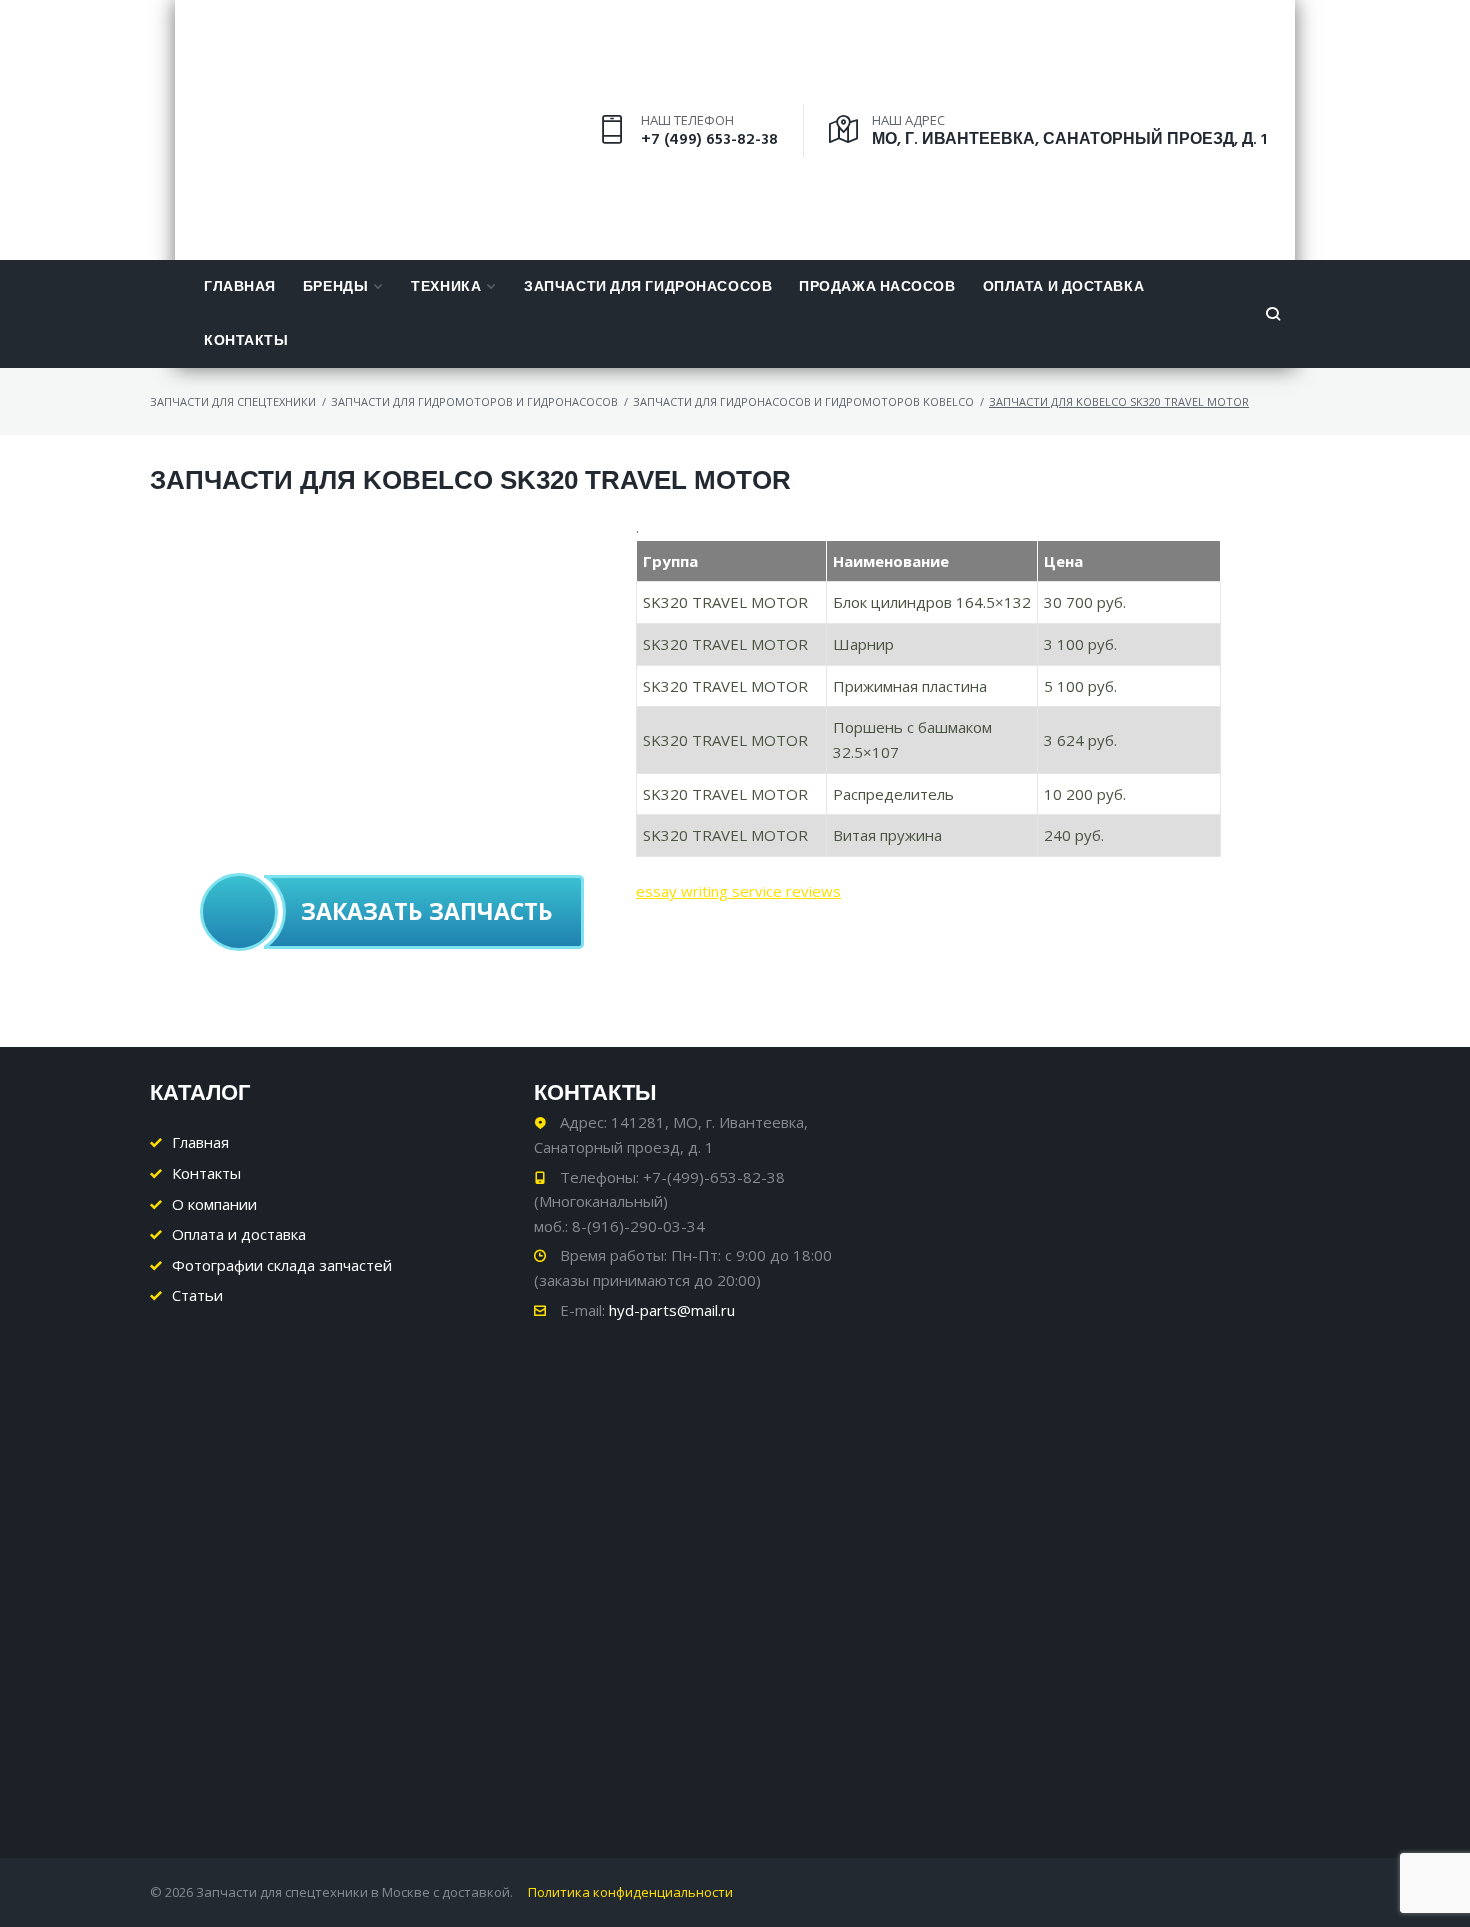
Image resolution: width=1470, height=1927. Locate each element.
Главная (240, 287)
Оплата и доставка (1064, 287)
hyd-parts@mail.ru (672, 1310)
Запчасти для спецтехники (233, 401)
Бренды (335, 287)
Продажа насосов (877, 287)
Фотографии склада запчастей (282, 1265)
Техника (446, 287)
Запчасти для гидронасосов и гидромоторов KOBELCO (803, 401)
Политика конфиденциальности (630, 1892)
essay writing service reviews (738, 891)
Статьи (197, 1295)
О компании (214, 1204)
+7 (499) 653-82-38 (709, 140)
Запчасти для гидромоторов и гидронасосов (474, 401)
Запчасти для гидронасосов (648, 287)
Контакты (246, 341)
